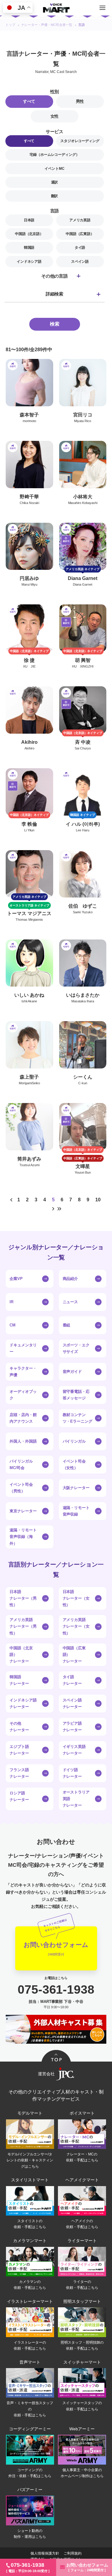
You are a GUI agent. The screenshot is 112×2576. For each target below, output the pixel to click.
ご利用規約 (73, 2553)
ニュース (70, 1302)
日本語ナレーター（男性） (23, 1598)
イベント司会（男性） (21, 1488)
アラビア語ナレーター (72, 1727)
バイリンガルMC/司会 (21, 1464)
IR (11, 1302)
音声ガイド (72, 1372)
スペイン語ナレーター (72, 1703)
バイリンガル (74, 1441)
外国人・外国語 (23, 1441)
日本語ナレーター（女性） (76, 1598)
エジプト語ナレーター (19, 1750)
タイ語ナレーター (72, 1680)
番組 (67, 1325)
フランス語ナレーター (19, 1773)
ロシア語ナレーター (19, 1796)
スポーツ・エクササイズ (76, 1348)
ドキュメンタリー (23, 1348)
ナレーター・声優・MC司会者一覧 (47, 25)
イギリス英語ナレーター (74, 1750)
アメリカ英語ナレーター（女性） (76, 1626)
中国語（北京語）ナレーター (21, 1655)
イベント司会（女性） (74, 1464)
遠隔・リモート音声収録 (76, 1511)
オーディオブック (23, 1395)
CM (13, 1325)
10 (98, 1200)
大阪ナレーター (76, 1488)
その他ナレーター (19, 1727)
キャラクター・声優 (23, 1372)
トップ (10, 25)
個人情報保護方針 (45, 2553)
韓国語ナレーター (19, 1680)
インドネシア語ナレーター (23, 1703)
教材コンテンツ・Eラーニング (78, 1418)
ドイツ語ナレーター (72, 1773)
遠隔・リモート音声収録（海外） (23, 1537)
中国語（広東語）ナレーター (74, 1655)
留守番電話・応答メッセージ (76, 1395)
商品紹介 (70, 1279)
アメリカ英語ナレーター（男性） (23, 1626)
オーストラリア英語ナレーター (76, 1799)
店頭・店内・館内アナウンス (23, 1418)
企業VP (16, 1279)
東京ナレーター (23, 1511)
